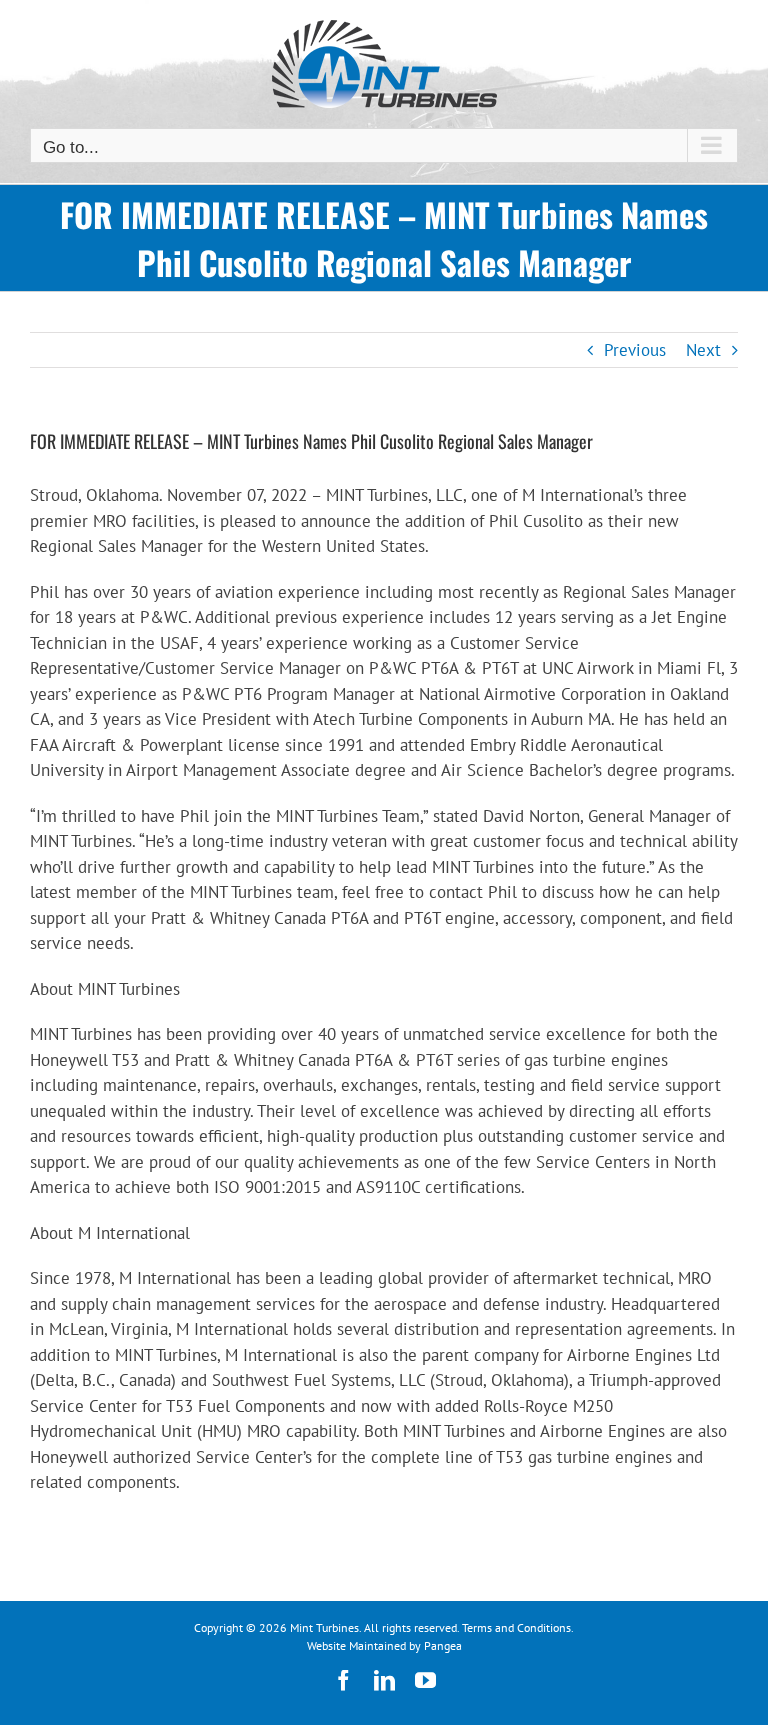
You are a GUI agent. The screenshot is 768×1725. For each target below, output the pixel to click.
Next (703, 350)
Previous (635, 350)
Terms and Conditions (516, 1627)
